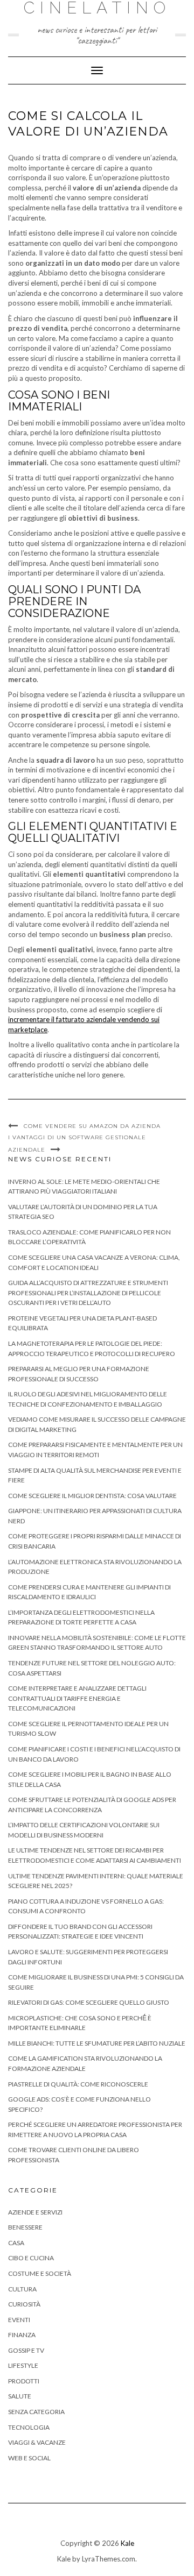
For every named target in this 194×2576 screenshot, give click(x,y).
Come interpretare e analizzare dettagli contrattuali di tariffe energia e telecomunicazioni (77, 1698)
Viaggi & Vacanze (37, 2442)
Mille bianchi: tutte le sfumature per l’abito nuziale (97, 2043)
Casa (16, 2243)
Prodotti (24, 2381)
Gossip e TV (26, 2350)
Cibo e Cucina (31, 2258)
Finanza (22, 2335)
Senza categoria (36, 2412)
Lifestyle (23, 2365)
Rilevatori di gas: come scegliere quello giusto (89, 2002)
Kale (127, 2543)
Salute (20, 2396)
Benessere (25, 2227)
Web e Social (29, 2458)
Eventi (19, 2320)
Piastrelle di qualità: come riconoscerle (78, 2084)
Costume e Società (40, 2273)
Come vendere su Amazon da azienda (92, 1126)
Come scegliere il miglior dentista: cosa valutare (92, 1496)
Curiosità (24, 2304)
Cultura (22, 2289)
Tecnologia (29, 2427)
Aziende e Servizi (35, 2212)
